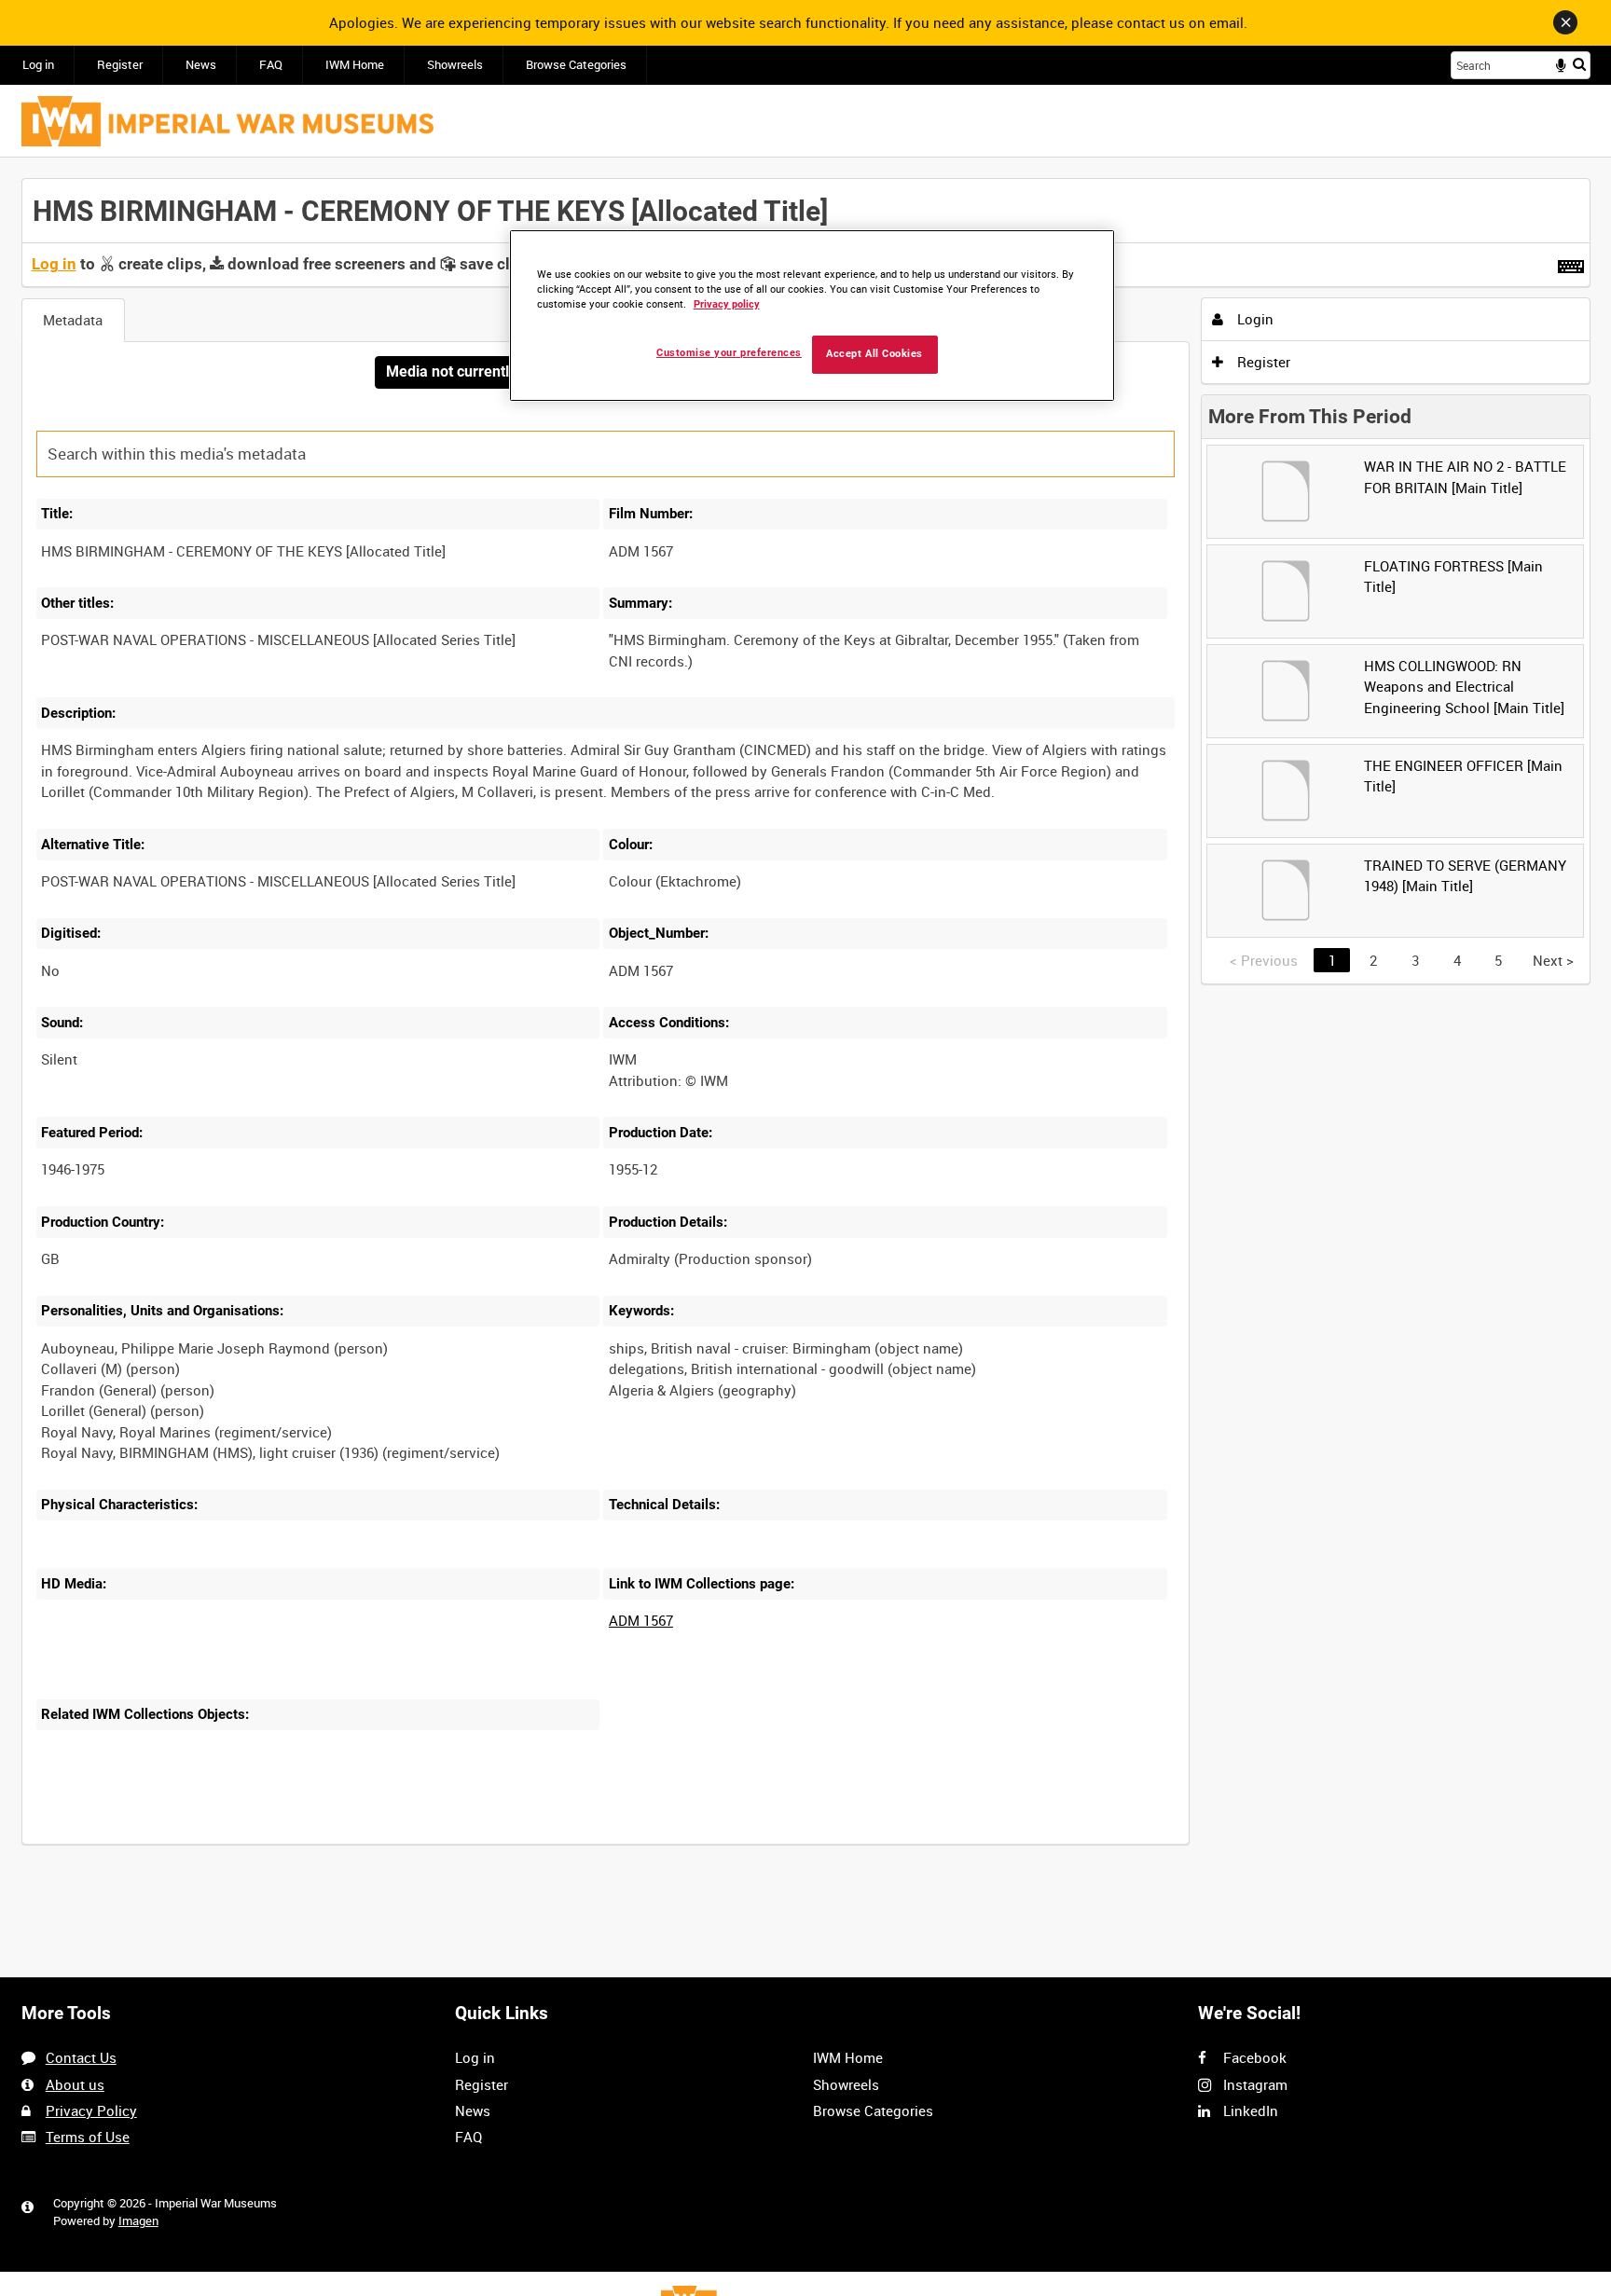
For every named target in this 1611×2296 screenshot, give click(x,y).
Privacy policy (727, 304)
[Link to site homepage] (227, 121)
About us (75, 2084)
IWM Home (355, 65)
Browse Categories (576, 65)
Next (1553, 960)
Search (1579, 64)
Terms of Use (88, 2137)
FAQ (271, 65)
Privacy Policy (91, 2110)
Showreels (455, 65)
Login (1253, 319)
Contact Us (81, 2057)
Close (1565, 22)
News (201, 65)
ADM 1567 (641, 1620)
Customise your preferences (729, 353)
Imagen (138, 2221)
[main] (806, 1022)
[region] (812, 316)
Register (120, 65)
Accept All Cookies (874, 354)
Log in (38, 65)
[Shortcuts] (1571, 263)
